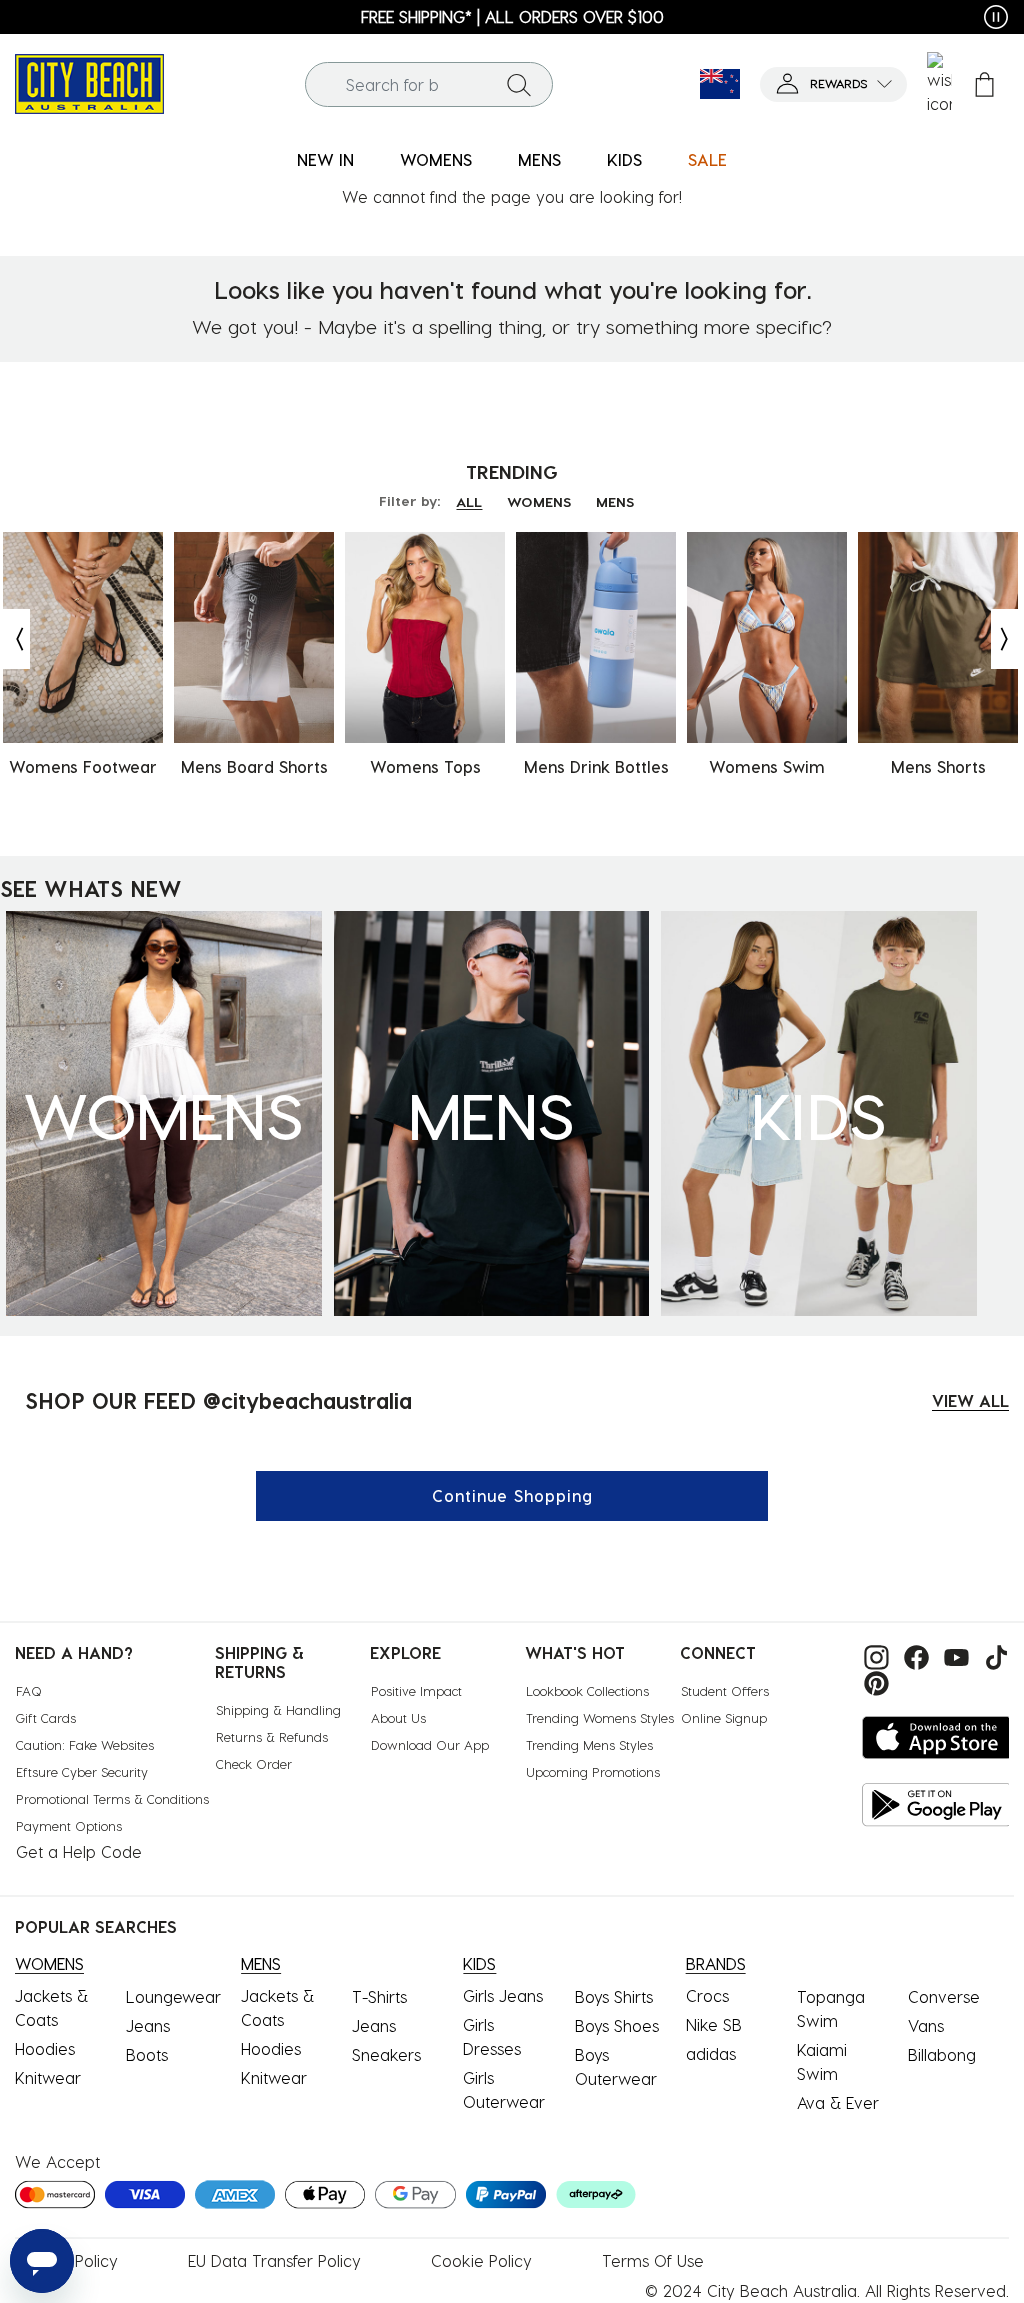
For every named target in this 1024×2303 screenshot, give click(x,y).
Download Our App (430, 1744)
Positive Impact (416, 1690)
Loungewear (173, 1996)
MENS (615, 501)
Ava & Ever (838, 2102)
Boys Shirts (614, 1996)
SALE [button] (707, 159)
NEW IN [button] (325, 159)
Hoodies (45, 2048)
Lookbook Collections (587, 1690)
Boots (147, 2054)
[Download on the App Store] (937, 1737)
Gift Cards (46, 1717)
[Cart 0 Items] (984, 84)
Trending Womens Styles (600, 1717)
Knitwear (48, 2077)
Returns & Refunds (272, 1736)
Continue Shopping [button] (512, 1495)
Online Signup (724, 1717)
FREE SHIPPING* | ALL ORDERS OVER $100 (512, 16)
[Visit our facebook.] (914, 1654)
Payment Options (69, 1825)
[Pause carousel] (996, 17)
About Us (398, 1717)
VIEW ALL (970, 1400)
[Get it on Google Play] (937, 1804)
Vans (926, 2025)
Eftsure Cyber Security (82, 1771)
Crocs (707, 1995)
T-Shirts (379, 1996)
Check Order (254, 1763)
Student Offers (725, 1690)
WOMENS (539, 501)
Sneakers (386, 2054)
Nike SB (714, 2024)
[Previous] (15, 639)
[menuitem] (325, 160)
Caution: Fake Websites (85, 1744)
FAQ (29, 1690)
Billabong (942, 2054)
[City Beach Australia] (89, 81)
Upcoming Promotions (593, 1771)
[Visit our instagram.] (874, 1654)
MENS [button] (539, 159)
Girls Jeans (503, 1995)
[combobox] (429, 84)
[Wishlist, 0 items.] (939, 84)
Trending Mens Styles (589, 1744)
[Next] (1006, 639)
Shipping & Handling (278, 1709)
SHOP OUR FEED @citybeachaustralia (218, 1400)
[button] (833, 84)
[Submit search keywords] (519, 84)
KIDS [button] (624, 159)
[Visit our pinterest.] (871, 1681)
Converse (944, 1996)
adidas (711, 2053)
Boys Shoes (617, 2025)
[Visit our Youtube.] (954, 1654)
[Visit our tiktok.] (991, 1654)
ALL (469, 501)
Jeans (148, 2025)
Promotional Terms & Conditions (112, 1798)
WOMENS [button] (436, 159)
